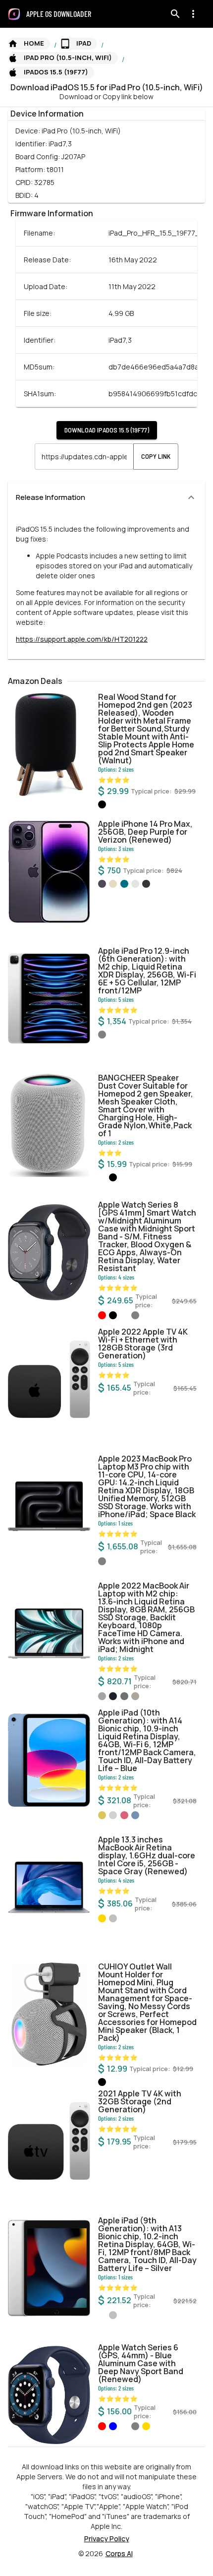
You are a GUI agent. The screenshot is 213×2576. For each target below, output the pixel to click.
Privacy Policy (107, 2539)
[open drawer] (14, 14)
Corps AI (119, 2553)
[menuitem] (63, 14)
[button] (29, 44)
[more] (193, 14)
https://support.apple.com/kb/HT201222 (82, 639)
